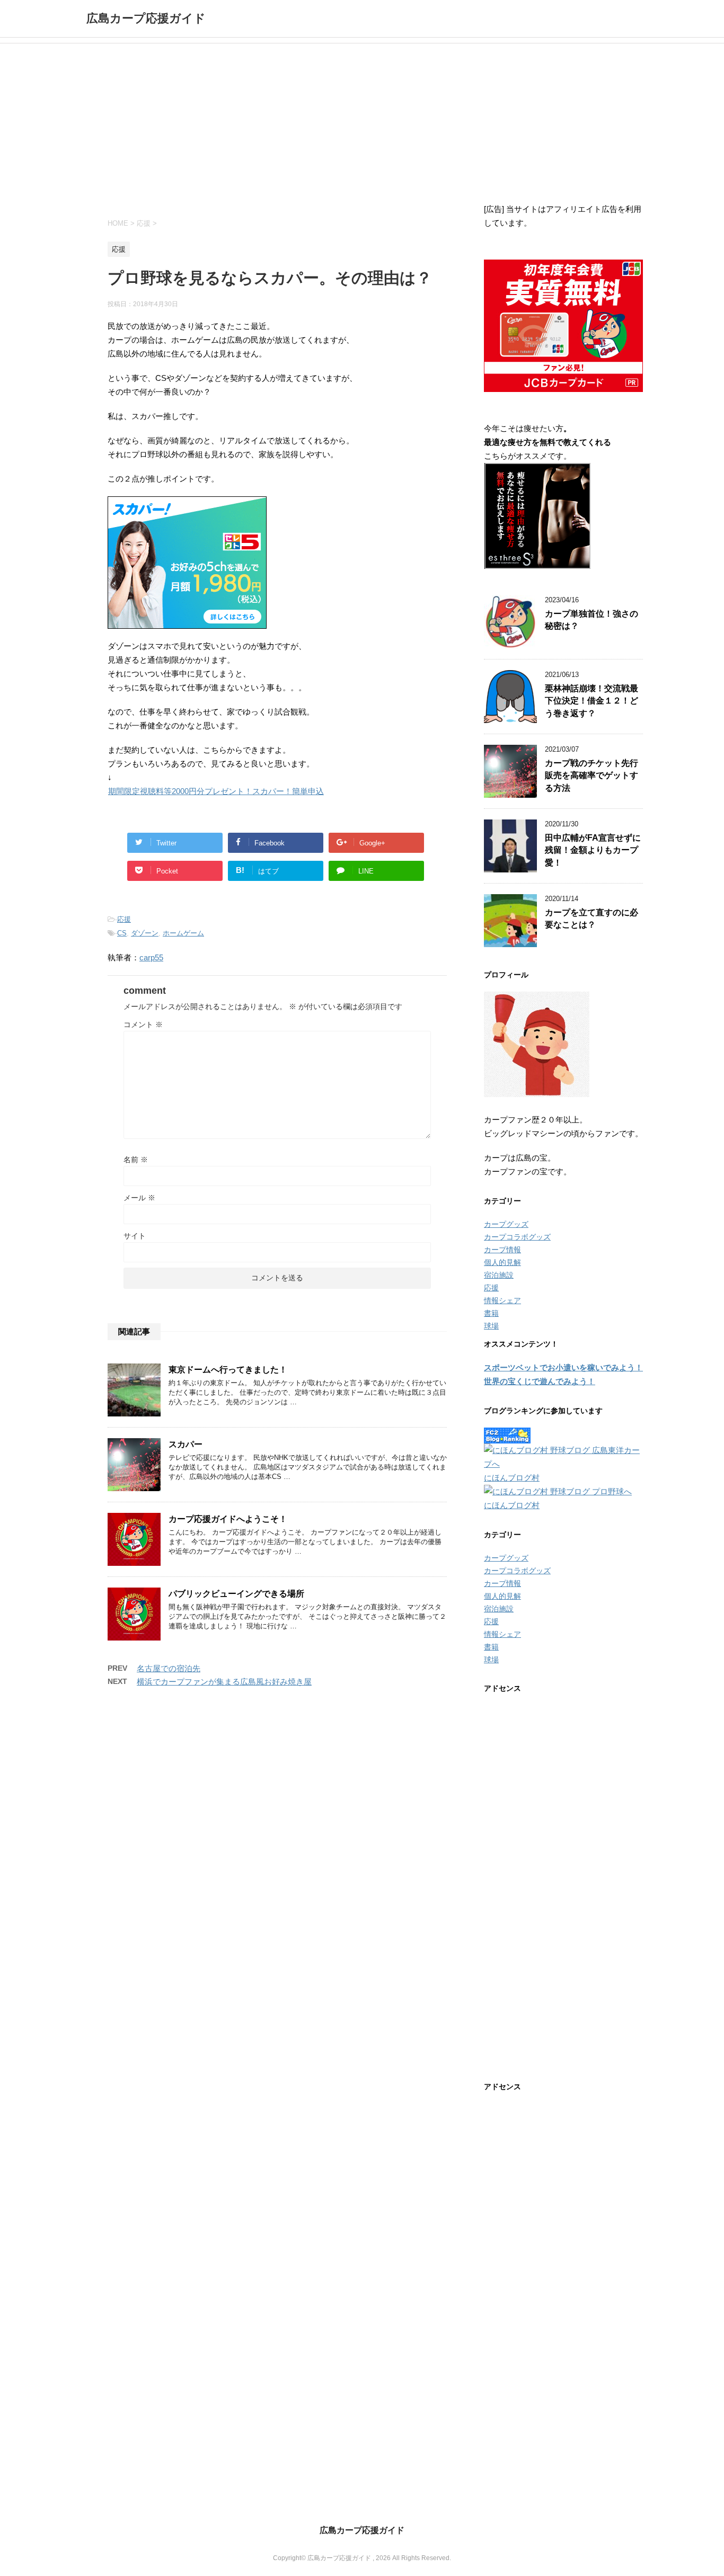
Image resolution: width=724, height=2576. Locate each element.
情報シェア (502, 1300)
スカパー (186, 1444)
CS (122, 933)
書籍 (491, 1313)
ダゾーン (145, 933)
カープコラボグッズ (517, 1237)
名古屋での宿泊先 (169, 1668)
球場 (491, 1326)
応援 (124, 919)
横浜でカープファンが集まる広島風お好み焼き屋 (224, 1682)
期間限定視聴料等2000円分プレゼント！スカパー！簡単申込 (216, 791)
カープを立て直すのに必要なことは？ (591, 919)
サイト (135, 1236)
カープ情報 (502, 1250)
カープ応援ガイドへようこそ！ (228, 1519)
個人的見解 (502, 1262)
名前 (136, 1160)
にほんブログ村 (512, 1478)
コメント (143, 1024)
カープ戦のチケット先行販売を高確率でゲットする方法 (591, 776)
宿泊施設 (499, 1275)
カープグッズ (506, 1224)
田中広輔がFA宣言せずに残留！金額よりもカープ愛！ (593, 850)
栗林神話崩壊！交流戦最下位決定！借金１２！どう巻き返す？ (591, 701)
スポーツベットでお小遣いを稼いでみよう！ (563, 1367)
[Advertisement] (362, 123)
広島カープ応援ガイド (146, 18)
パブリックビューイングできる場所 (236, 1594)
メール (139, 1198)
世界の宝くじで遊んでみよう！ (540, 1381)
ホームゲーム (183, 933)
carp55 (151, 957)
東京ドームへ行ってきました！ (228, 1370)
